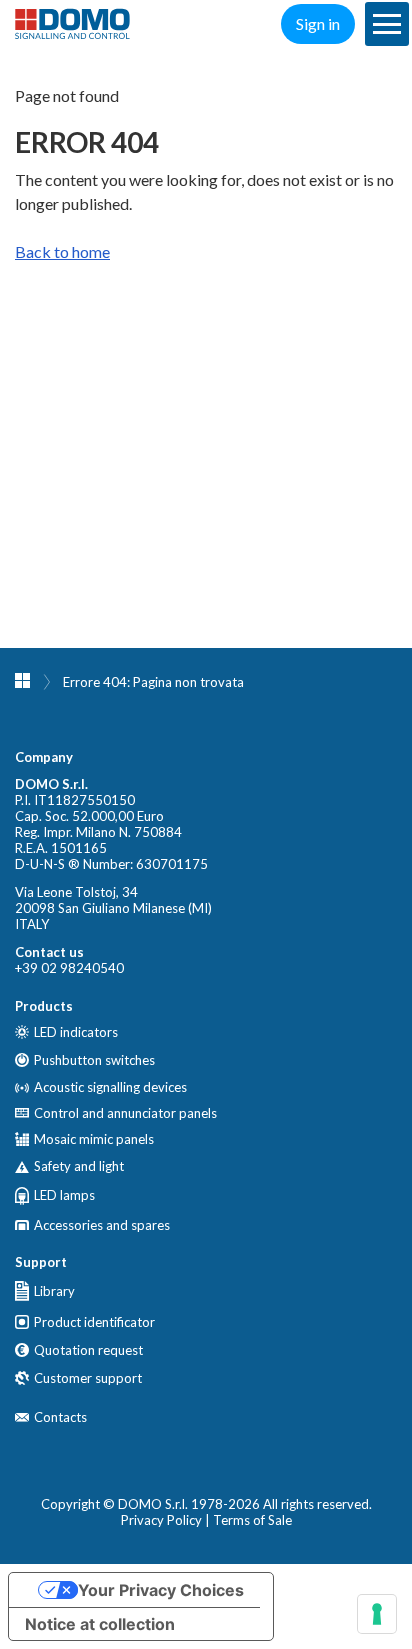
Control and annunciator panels (125, 1113)
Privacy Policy (161, 1520)
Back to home (62, 251)
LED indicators (76, 1032)
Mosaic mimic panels (94, 1139)
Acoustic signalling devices (110, 1087)
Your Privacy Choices (161, 1590)
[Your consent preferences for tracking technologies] (377, 1614)
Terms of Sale (252, 1520)
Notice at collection (100, 1624)
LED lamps (64, 1195)
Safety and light (79, 1166)
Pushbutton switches (94, 1060)
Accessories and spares (102, 1225)
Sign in (318, 23)
